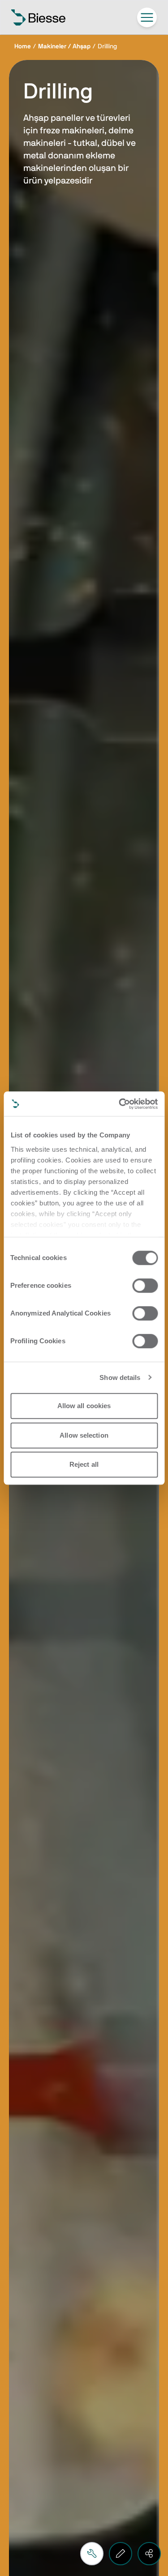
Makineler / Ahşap (64, 47)
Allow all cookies (84, 1406)
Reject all (84, 1464)
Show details (120, 1377)
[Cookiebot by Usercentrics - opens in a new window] (120, 1104)
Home (23, 47)
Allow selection (84, 1435)
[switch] (145, 1286)
